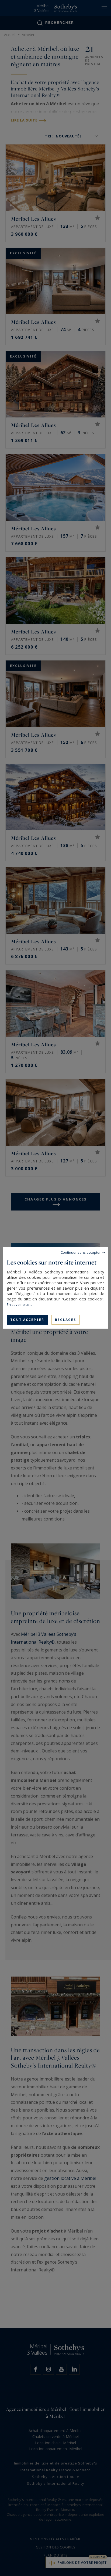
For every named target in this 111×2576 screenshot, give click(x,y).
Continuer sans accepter (81, 1252)
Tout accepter (27, 1320)
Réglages (65, 1320)
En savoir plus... (19, 1304)
